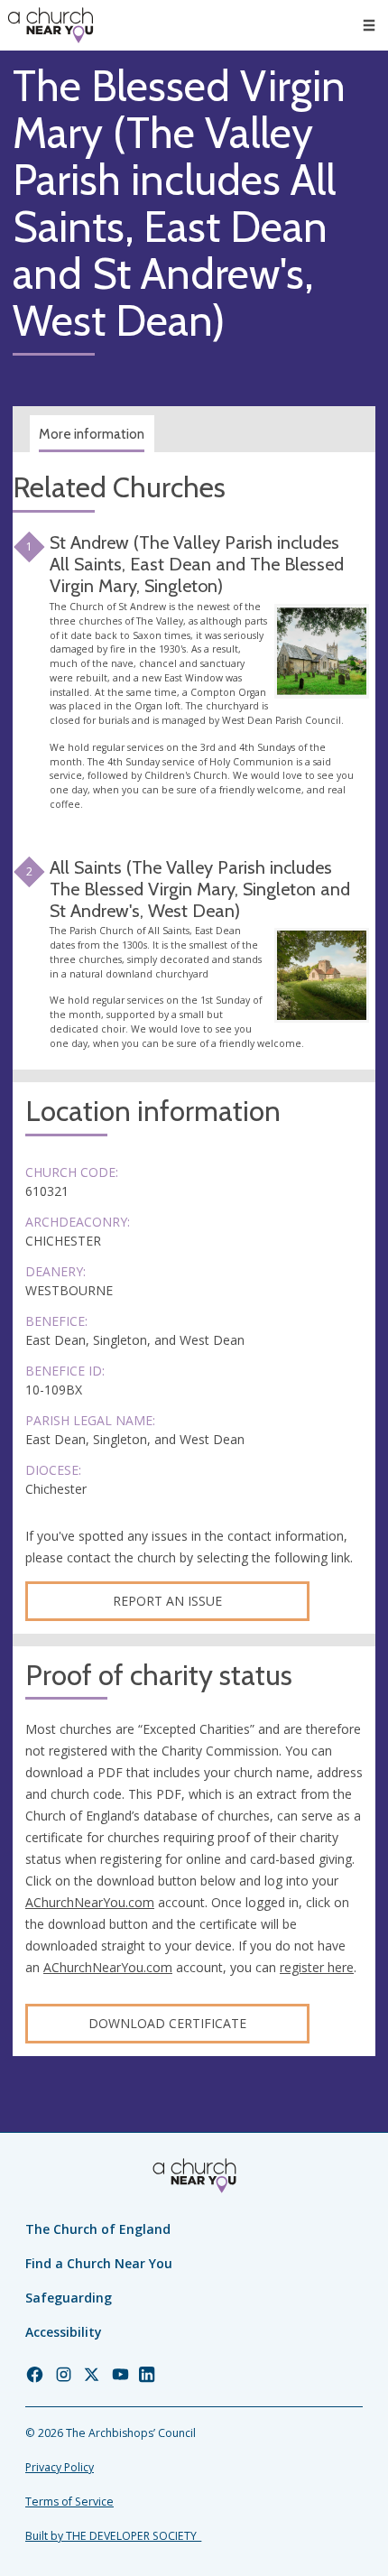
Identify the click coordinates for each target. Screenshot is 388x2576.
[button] (369, 25)
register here (317, 1967)
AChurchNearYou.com (90, 1902)
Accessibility (64, 2332)
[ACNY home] (51, 25)
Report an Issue (167, 1601)
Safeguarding (69, 2298)
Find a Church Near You (99, 2263)
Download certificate (167, 2023)
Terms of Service (69, 2502)
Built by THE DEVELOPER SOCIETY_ (113, 2536)
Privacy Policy (60, 2467)
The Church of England (98, 2229)
